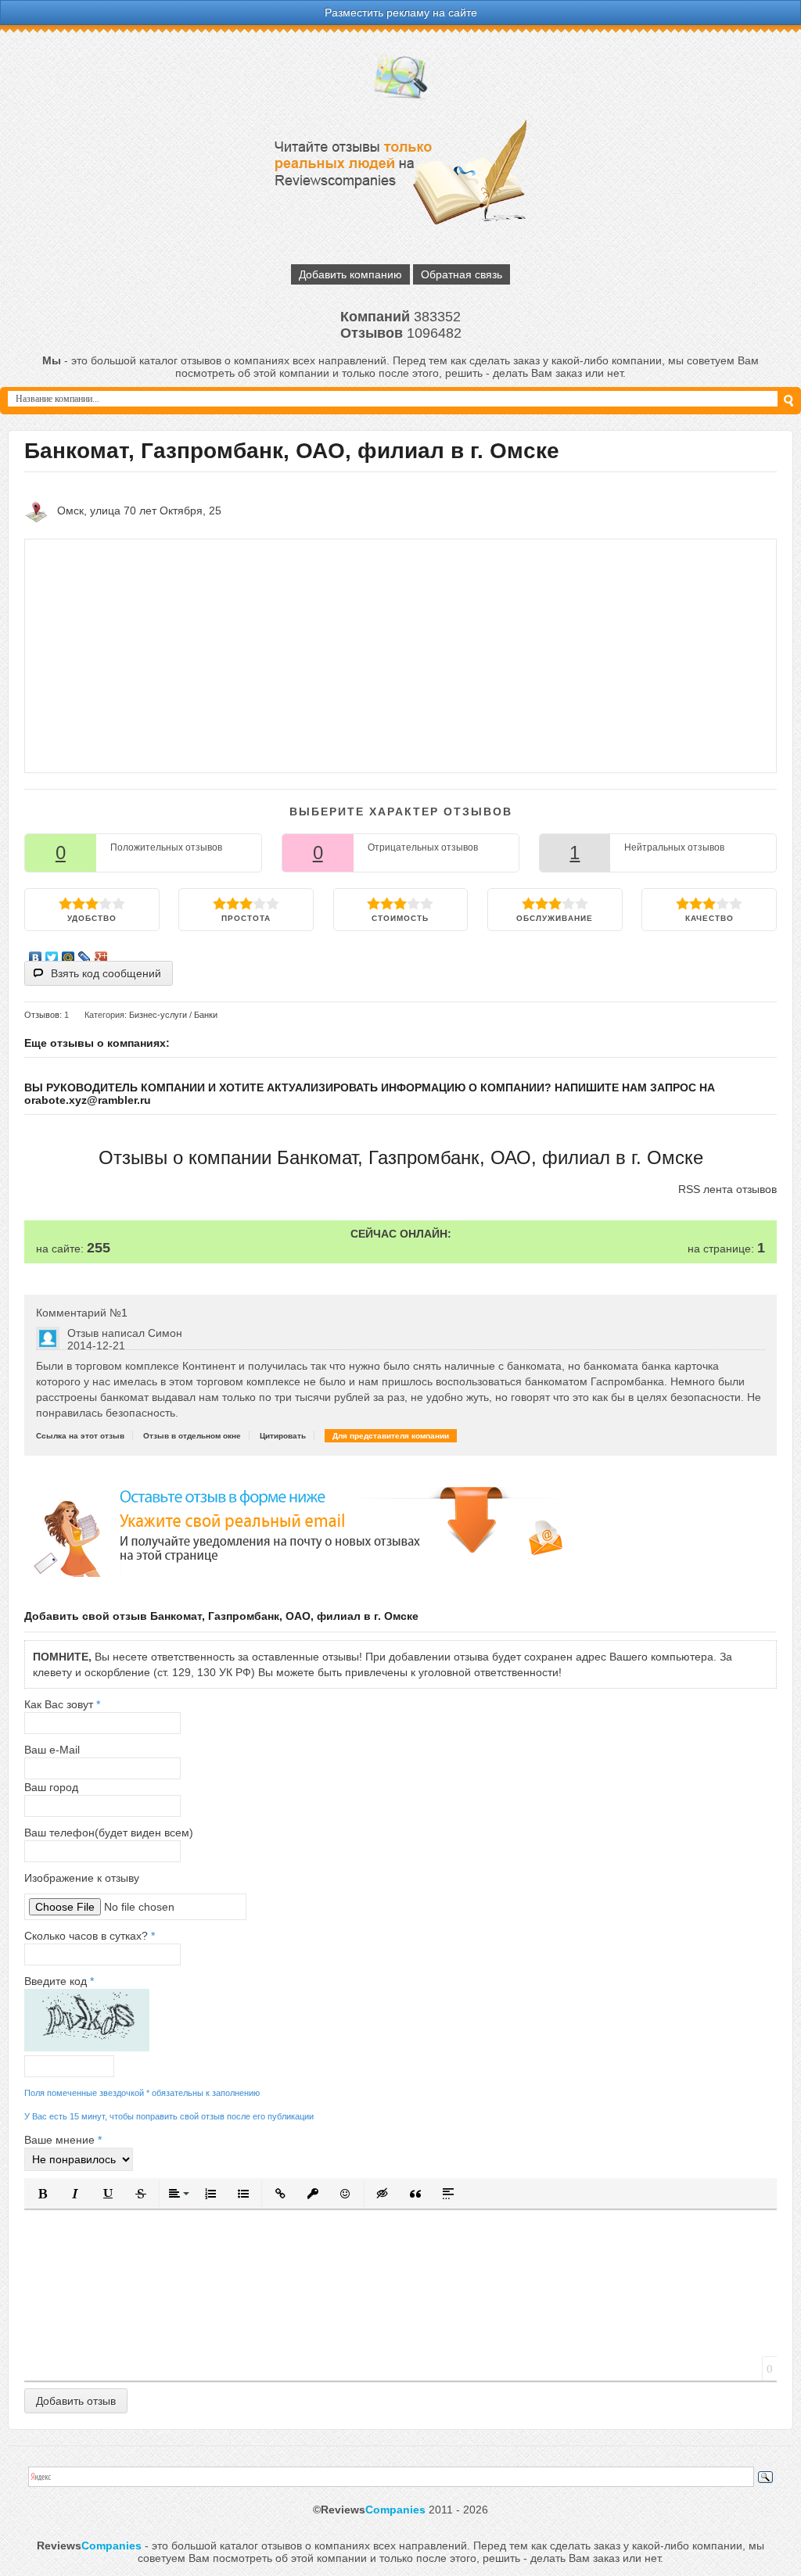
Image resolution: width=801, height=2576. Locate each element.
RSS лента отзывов (727, 1189)
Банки (206, 1015)
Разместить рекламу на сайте (401, 13)
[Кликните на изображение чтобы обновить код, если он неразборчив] (87, 2048)
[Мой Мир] (68, 954)
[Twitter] (52, 954)
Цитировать (283, 1436)
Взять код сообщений (106, 973)
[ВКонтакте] (36, 954)
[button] (42, 2194)
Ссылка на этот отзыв (80, 1436)
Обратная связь (462, 274)
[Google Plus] (101, 954)
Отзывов (42, 1015)
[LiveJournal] (85, 954)
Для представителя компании (391, 1436)
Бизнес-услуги (158, 1015)
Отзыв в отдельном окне (192, 1436)
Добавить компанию (350, 274)
